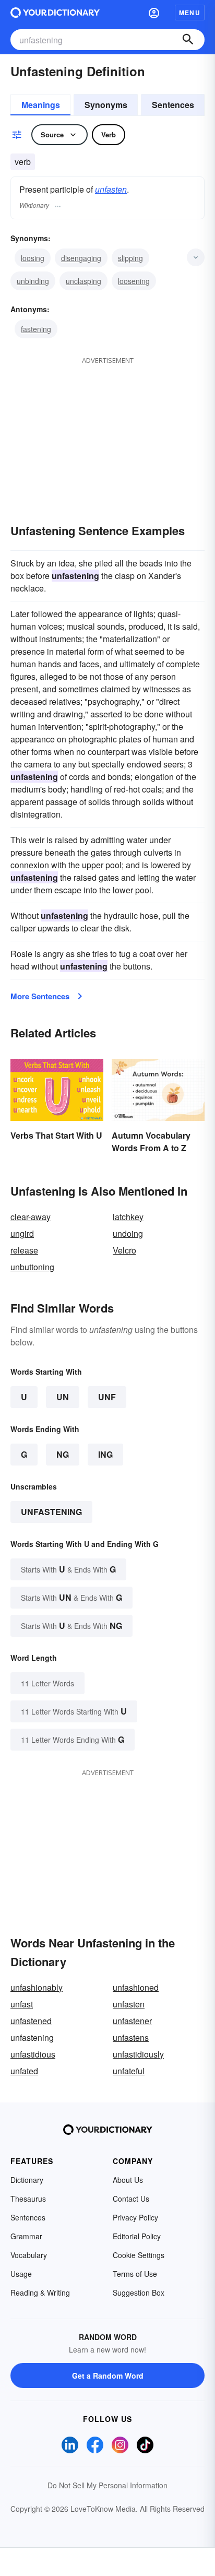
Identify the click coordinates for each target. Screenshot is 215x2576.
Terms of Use (135, 2274)
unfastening (51, 1512)
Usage (21, 2274)
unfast (22, 2004)
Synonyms (106, 105)
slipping (130, 258)
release (24, 1250)
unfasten (111, 189)
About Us (128, 2180)
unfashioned (136, 1987)
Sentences (173, 105)
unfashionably (37, 1987)
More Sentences (40, 996)
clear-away (31, 1217)
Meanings (41, 105)
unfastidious (33, 2054)
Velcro (124, 1250)
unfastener (132, 2021)
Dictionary (27, 2180)
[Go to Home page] (55, 13)
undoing (128, 1233)
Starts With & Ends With (68, 1569)
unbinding (33, 281)
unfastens (131, 2037)
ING (105, 1454)
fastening (36, 329)
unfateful (129, 2071)
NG (63, 1454)
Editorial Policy (137, 2236)
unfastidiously (138, 2054)
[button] (154, 13)
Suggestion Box (139, 2293)
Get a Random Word (108, 2376)
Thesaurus (28, 2199)
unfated (24, 2071)
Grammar (26, 2236)
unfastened (31, 2021)
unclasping (83, 281)
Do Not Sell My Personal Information (107, 2485)
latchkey (128, 1217)
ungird (22, 1233)
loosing (33, 258)
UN (63, 1397)
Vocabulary (29, 2255)
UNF (107, 1397)
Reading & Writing (40, 2293)
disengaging (81, 258)
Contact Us (131, 2199)
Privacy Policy (135, 2217)
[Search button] (188, 40)
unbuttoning (32, 1267)
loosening (134, 281)
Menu (190, 13)
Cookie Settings (139, 2255)
